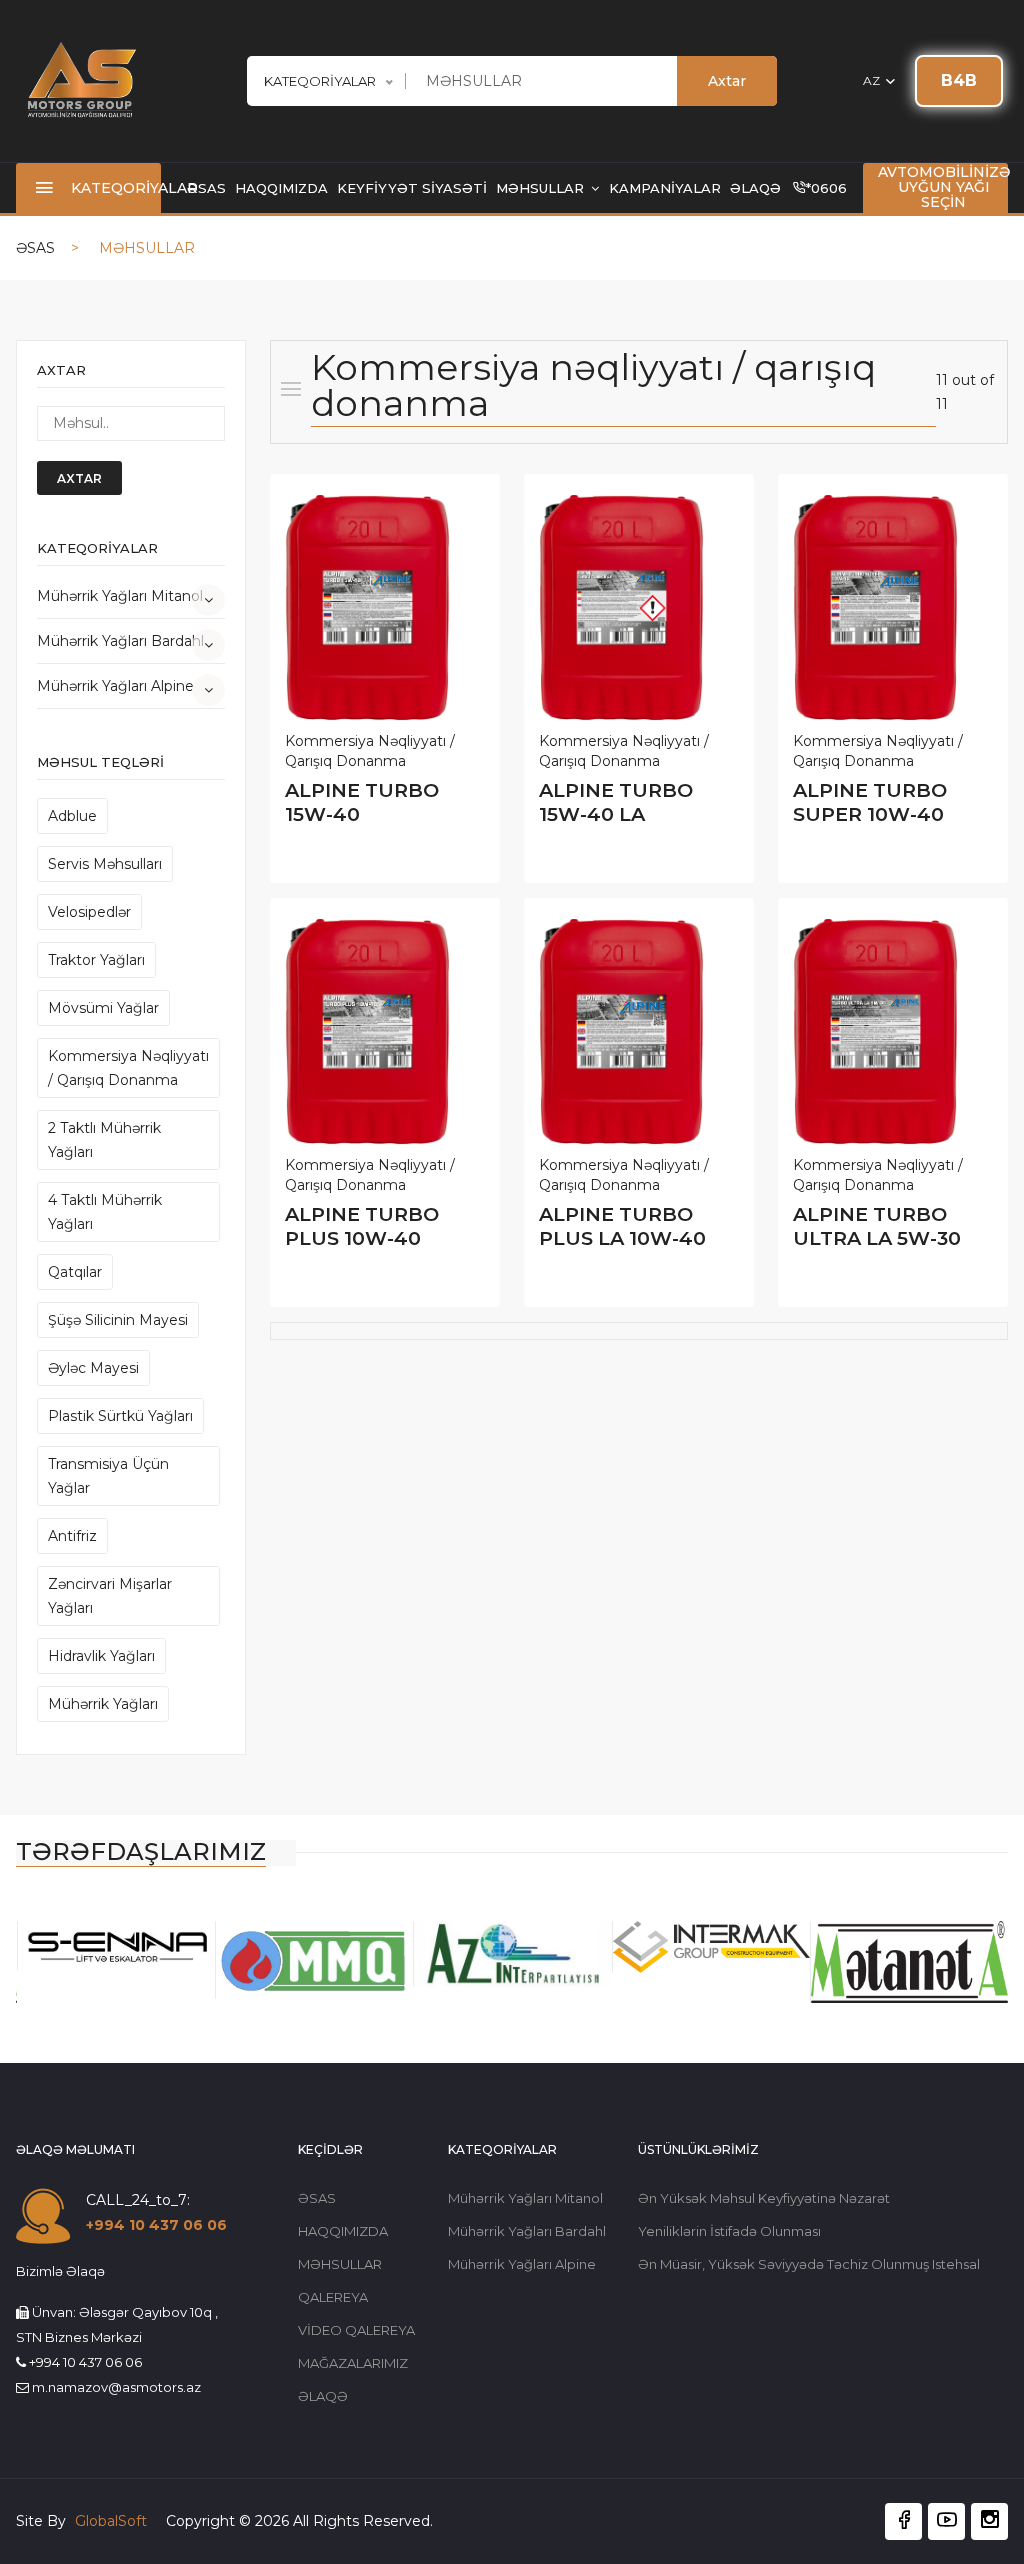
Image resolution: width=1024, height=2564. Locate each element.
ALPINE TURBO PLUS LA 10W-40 (622, 1226)
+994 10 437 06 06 (156, 2225)
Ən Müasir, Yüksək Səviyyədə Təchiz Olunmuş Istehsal (809, 2264)
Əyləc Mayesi (93, 1368)
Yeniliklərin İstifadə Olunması (729, 2231)
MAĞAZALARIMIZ (353, 2363)
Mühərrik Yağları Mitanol (120, 596)
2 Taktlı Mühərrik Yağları (104, 1140)
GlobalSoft (113, 2521)
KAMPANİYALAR (665, 188)
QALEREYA (333, 2297)
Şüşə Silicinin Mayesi (118, 1320)
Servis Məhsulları (105, 864)
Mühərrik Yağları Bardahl (120, 641)
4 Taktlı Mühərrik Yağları (105, 1212)
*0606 (826, 188)
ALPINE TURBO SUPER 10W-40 (870, 802)
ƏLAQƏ (755, 188)
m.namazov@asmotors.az (116, 2387)
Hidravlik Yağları (101, 1656)
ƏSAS (206, 188)
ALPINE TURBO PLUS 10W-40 (362, 1226)
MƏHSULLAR (542, 188)
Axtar (727, 81)
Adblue (72, 816)
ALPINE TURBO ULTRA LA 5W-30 (877, 1226)
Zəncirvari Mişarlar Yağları (110, 1596)
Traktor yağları (96, 960)
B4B (959, 80)
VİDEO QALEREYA (356, 2330)
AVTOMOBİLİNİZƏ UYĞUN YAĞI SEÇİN (944, 187)
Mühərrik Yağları (103, 1704)
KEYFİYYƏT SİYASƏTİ (412, 188)
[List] (291, 389)
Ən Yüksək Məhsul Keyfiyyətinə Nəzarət (764, 2198)
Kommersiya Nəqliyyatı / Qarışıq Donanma (128, 1068)
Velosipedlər (89, 912)
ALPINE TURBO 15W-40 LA (616, 802)
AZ (873, 80)
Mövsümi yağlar (103, 1008)
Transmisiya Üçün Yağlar (108, 1476)
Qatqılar (75, 1272)
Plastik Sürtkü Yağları (120, 1416)
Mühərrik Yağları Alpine (115, 686)
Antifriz (72, 1536)
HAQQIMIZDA (281, 188)
